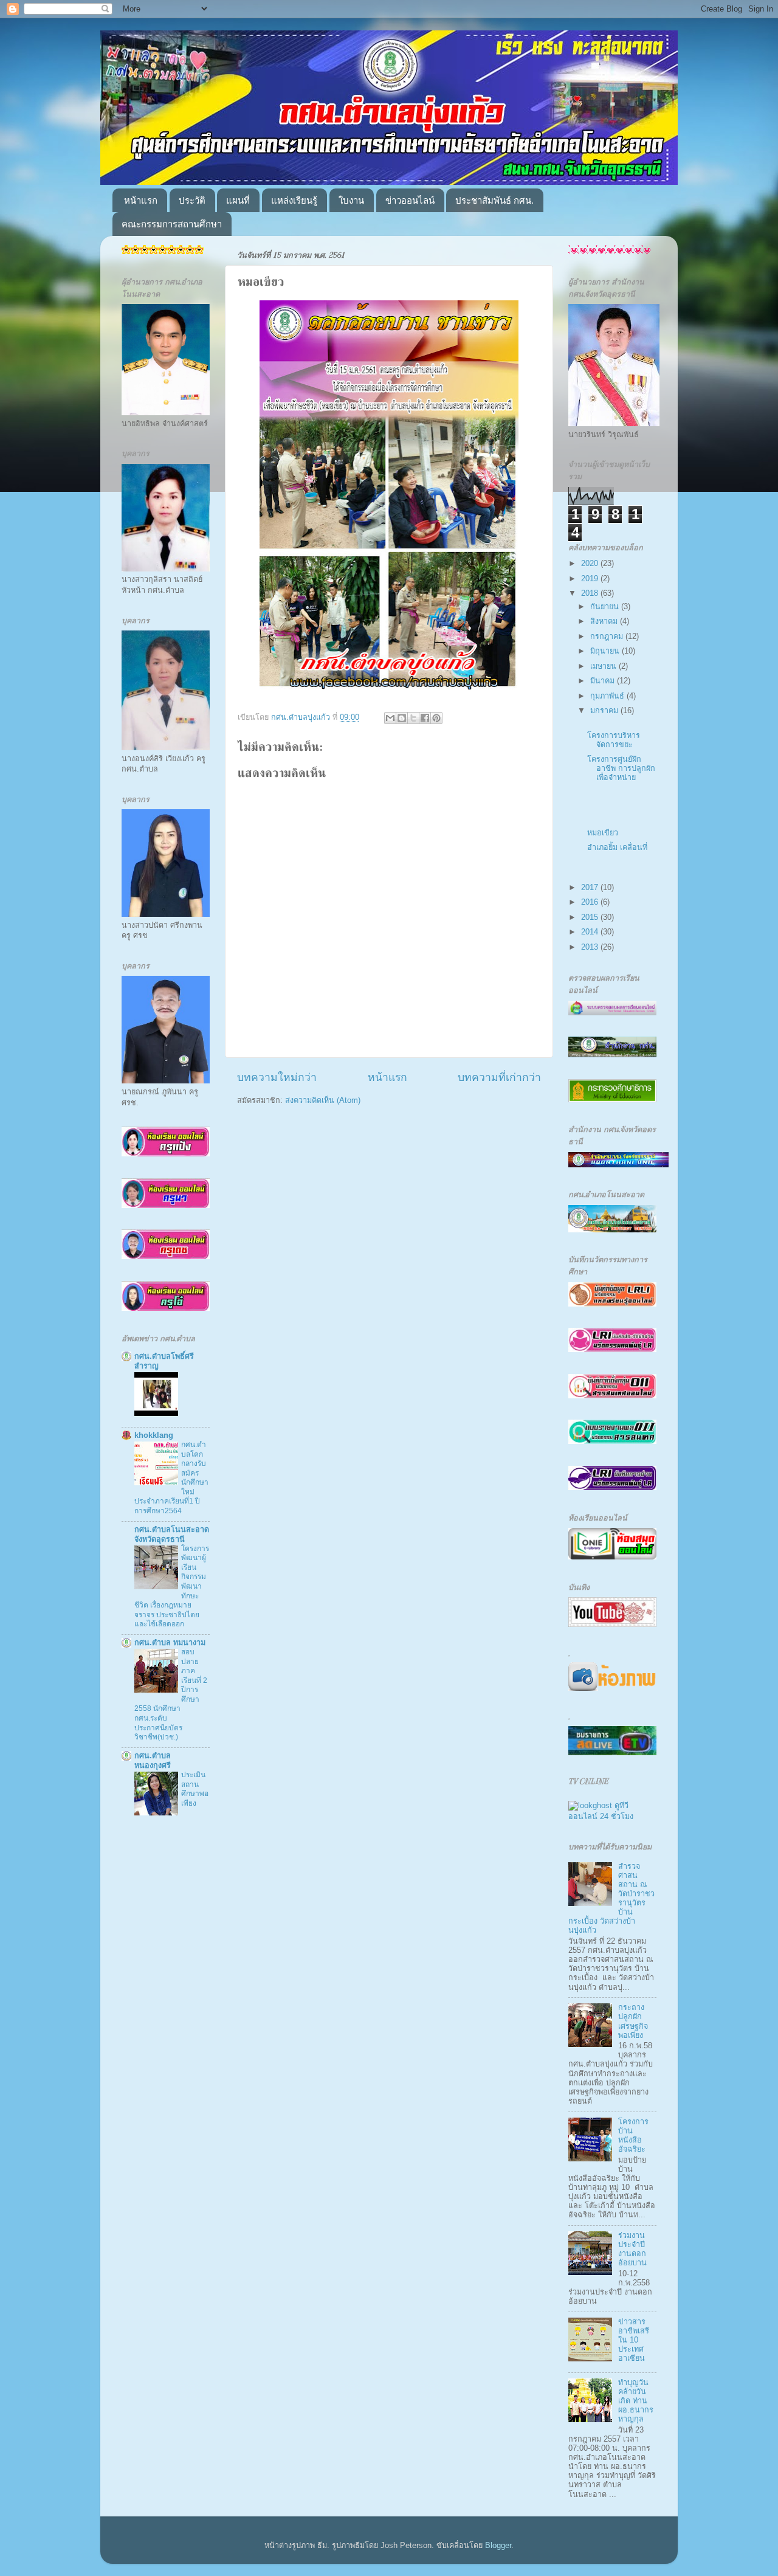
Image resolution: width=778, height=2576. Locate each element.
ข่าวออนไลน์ (410, 200)
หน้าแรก (141, 200)
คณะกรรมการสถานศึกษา (172, 224)
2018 (591, 593)
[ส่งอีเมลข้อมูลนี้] (390, 718)
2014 (591, 932)
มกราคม (605, 711)
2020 (591, 564)
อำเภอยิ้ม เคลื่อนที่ (617, 848)
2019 (591, 579)
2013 (591, 947)
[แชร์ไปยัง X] (413, 718)
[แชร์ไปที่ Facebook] (425, 718)
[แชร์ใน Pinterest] (436, 718)
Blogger (498, 2546)
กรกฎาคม (608, 637)
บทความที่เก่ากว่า (499, 1077)
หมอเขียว (603, 833)
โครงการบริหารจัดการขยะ (614, 740)
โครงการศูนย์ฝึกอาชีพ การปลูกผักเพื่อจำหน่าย (621, 768)
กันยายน (606, 607)
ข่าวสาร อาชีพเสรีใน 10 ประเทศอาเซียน (634, 2340)
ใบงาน (351, 200)
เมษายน (604, 666)
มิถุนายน (606, 651)
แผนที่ (238, 200)
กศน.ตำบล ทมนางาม (170, 1643)
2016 (591, 902)
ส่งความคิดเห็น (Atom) (323, 1100)
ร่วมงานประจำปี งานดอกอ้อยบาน (632, 2249)
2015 (591, 917)
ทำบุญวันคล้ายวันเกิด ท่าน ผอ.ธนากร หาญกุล (636, 2401)
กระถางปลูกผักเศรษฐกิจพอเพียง (633, 2021)
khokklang (154, 1435)
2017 (591, 888)
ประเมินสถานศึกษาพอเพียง (195, 1789)
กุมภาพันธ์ (608, 696)
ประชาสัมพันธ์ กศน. (494, 200)
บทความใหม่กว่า (277, 1077)
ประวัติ (192, 200)
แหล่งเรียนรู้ (294, 200)
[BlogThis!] (402, 718)
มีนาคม (604, 681)
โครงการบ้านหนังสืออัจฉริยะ (633, 2136)
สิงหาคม (605, 621)
